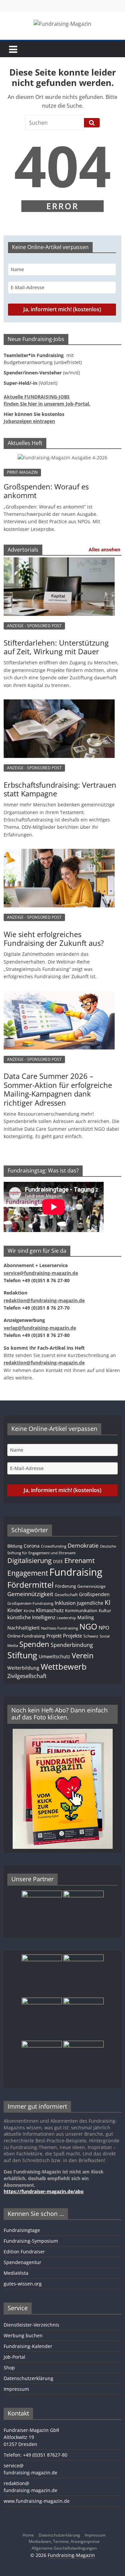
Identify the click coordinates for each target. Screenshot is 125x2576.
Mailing (86, 1617)
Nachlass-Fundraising (59, 1628)
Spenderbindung (72, 1645)
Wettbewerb (64, 1666)
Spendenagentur (22, 2262)
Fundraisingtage (22, 2230)
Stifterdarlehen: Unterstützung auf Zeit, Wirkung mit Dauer (56, 647)
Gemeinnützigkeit (30, 1594)
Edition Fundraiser (24, 2252)
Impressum (16, 2389)
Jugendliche (90, 1603)
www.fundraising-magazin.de (37, 2501)
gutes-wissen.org (23, 2284)
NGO (88, 1627)
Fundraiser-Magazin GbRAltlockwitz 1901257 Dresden (31, 2437)
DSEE (58, 1561)
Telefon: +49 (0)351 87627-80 (35, 2455)
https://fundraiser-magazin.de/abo (44, 2191)
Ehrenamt (79, 1560)
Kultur (105, 1610)
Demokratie (83, 1545)
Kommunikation (81, 1610)
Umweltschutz (54, 1656)
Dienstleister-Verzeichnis (31, 2325)
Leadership (66, 1618)
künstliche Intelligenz (31, 1617)
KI (107, 1602)
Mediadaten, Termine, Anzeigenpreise (64, 2541)
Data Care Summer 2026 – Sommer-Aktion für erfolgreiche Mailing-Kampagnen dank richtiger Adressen (58, 1089)
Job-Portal (14, 2357)
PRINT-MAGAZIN (22, 472)
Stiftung (22, 1655)
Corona (32, 1546)
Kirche (29, 1611)
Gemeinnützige (91, 1586)
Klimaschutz (50, 1610)
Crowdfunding (54, 1546)
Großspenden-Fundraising (30, 1603)
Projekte (72, 1636)
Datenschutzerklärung (28, 2378)
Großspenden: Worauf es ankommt (46, 491)
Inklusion (65, 1603)
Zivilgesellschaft (27, 1676)
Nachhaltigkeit (23, 1628)
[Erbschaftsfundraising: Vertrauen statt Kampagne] (59, 706)
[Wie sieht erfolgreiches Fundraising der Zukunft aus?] (59, 856)
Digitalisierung (29, 1560)
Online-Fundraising (26, 1636)
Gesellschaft (66, 1594)
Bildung (15, 1546)
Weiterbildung (23, 1668)
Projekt (54, 1636)
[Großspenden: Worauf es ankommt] (62, 458)
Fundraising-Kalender (28, 2346)
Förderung (65, 1586)
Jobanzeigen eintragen (29, 421)
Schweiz (91, 1636)
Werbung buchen (23, 2335)
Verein (83, 1655)
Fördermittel (30, 1585)
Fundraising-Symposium (31, 2241)
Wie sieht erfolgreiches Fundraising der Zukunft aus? (54, 938)
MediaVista (16, 2273)
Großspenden (94, 1594)
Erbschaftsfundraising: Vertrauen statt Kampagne (60, 789)
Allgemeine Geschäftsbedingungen (64, 2548)
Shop (9, 2368)
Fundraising (76, 1572)
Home (28, 2535)
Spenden (34, 1644)
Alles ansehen (104, 549)
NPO (104, 1628)
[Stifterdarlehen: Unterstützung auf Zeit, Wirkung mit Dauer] (59, 564)
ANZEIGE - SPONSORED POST (34, 626)
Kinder (15, 1610)
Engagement (28, 1573)
